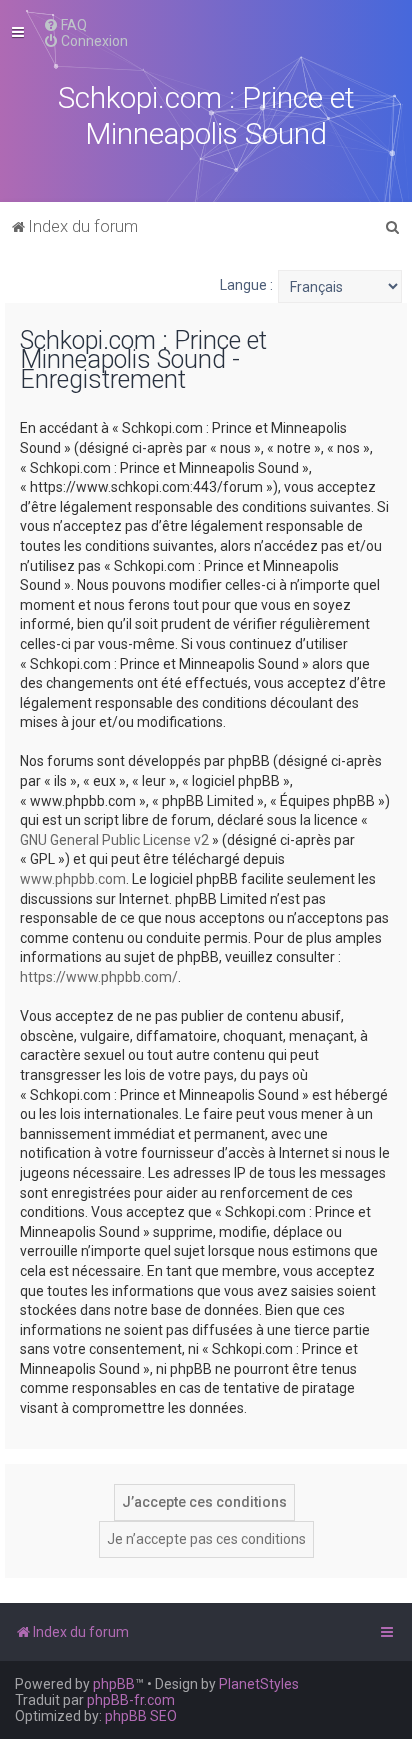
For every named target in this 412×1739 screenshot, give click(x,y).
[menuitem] (65, 25)
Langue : (246, 285)
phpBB (114, 1684)
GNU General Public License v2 (114, 840)
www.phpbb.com (73, 879)
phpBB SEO (141, 1716)
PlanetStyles (259, 1684)
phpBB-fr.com (131, 1700)
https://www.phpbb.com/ (99, 977)
